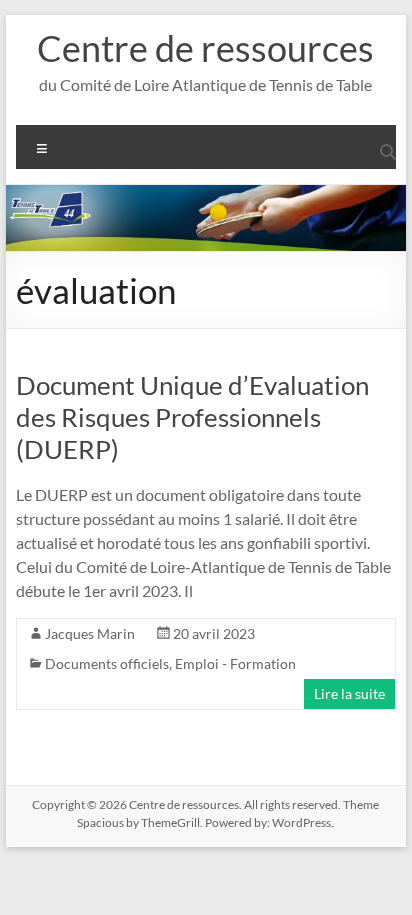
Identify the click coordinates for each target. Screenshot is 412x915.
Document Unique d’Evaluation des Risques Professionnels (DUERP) (192, 417)
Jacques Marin (90, 633)
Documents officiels (107, 663)
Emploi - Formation (235, 663)
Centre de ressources (205, 48)
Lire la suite (349, 693)
